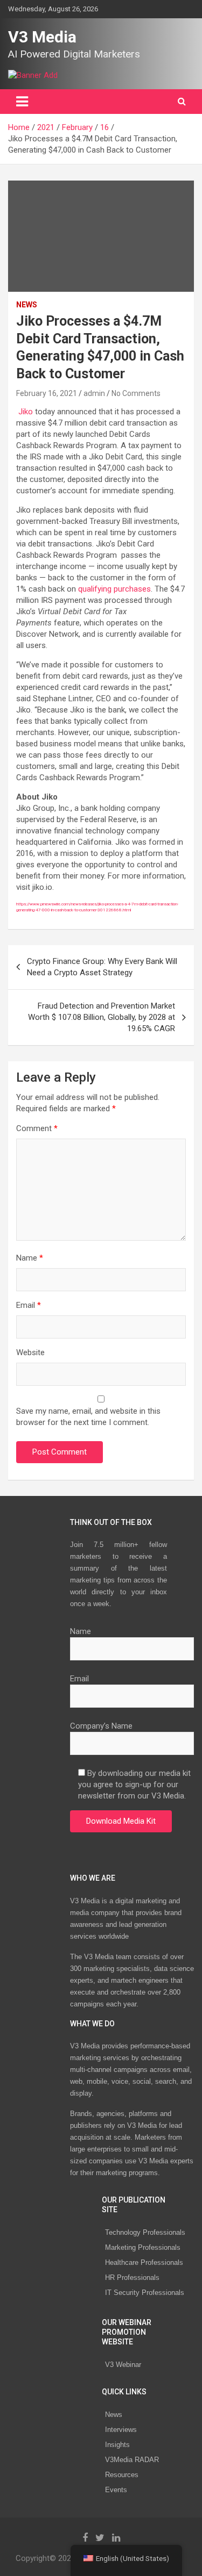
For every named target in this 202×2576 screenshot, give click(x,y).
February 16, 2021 (47, 393)
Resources (122, 2475)
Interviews (121, 2430)
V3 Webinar (123, 2365)
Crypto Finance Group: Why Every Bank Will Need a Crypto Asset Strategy (102, 967)
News (114, 2415)
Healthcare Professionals (144, 2262)
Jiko (26, 412)
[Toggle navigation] (22, 102)
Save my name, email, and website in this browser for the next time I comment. (88, 1417)
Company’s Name (101, 1726)
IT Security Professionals (145, 2293)
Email (29, 1305)
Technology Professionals (145, 2232)
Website (30, 1352)
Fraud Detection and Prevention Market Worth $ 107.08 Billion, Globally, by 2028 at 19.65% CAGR (102, 1017)
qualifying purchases (114, 589)
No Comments (136, 393)
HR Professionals (132, 2278)
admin (94, 393)
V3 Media (42, 37)
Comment (37, 1128)
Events (116, 2490)
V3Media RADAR (132, 2460)
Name (30, 1258)
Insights (117, 2445)
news (27, 305)
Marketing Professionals (143, 2247)
